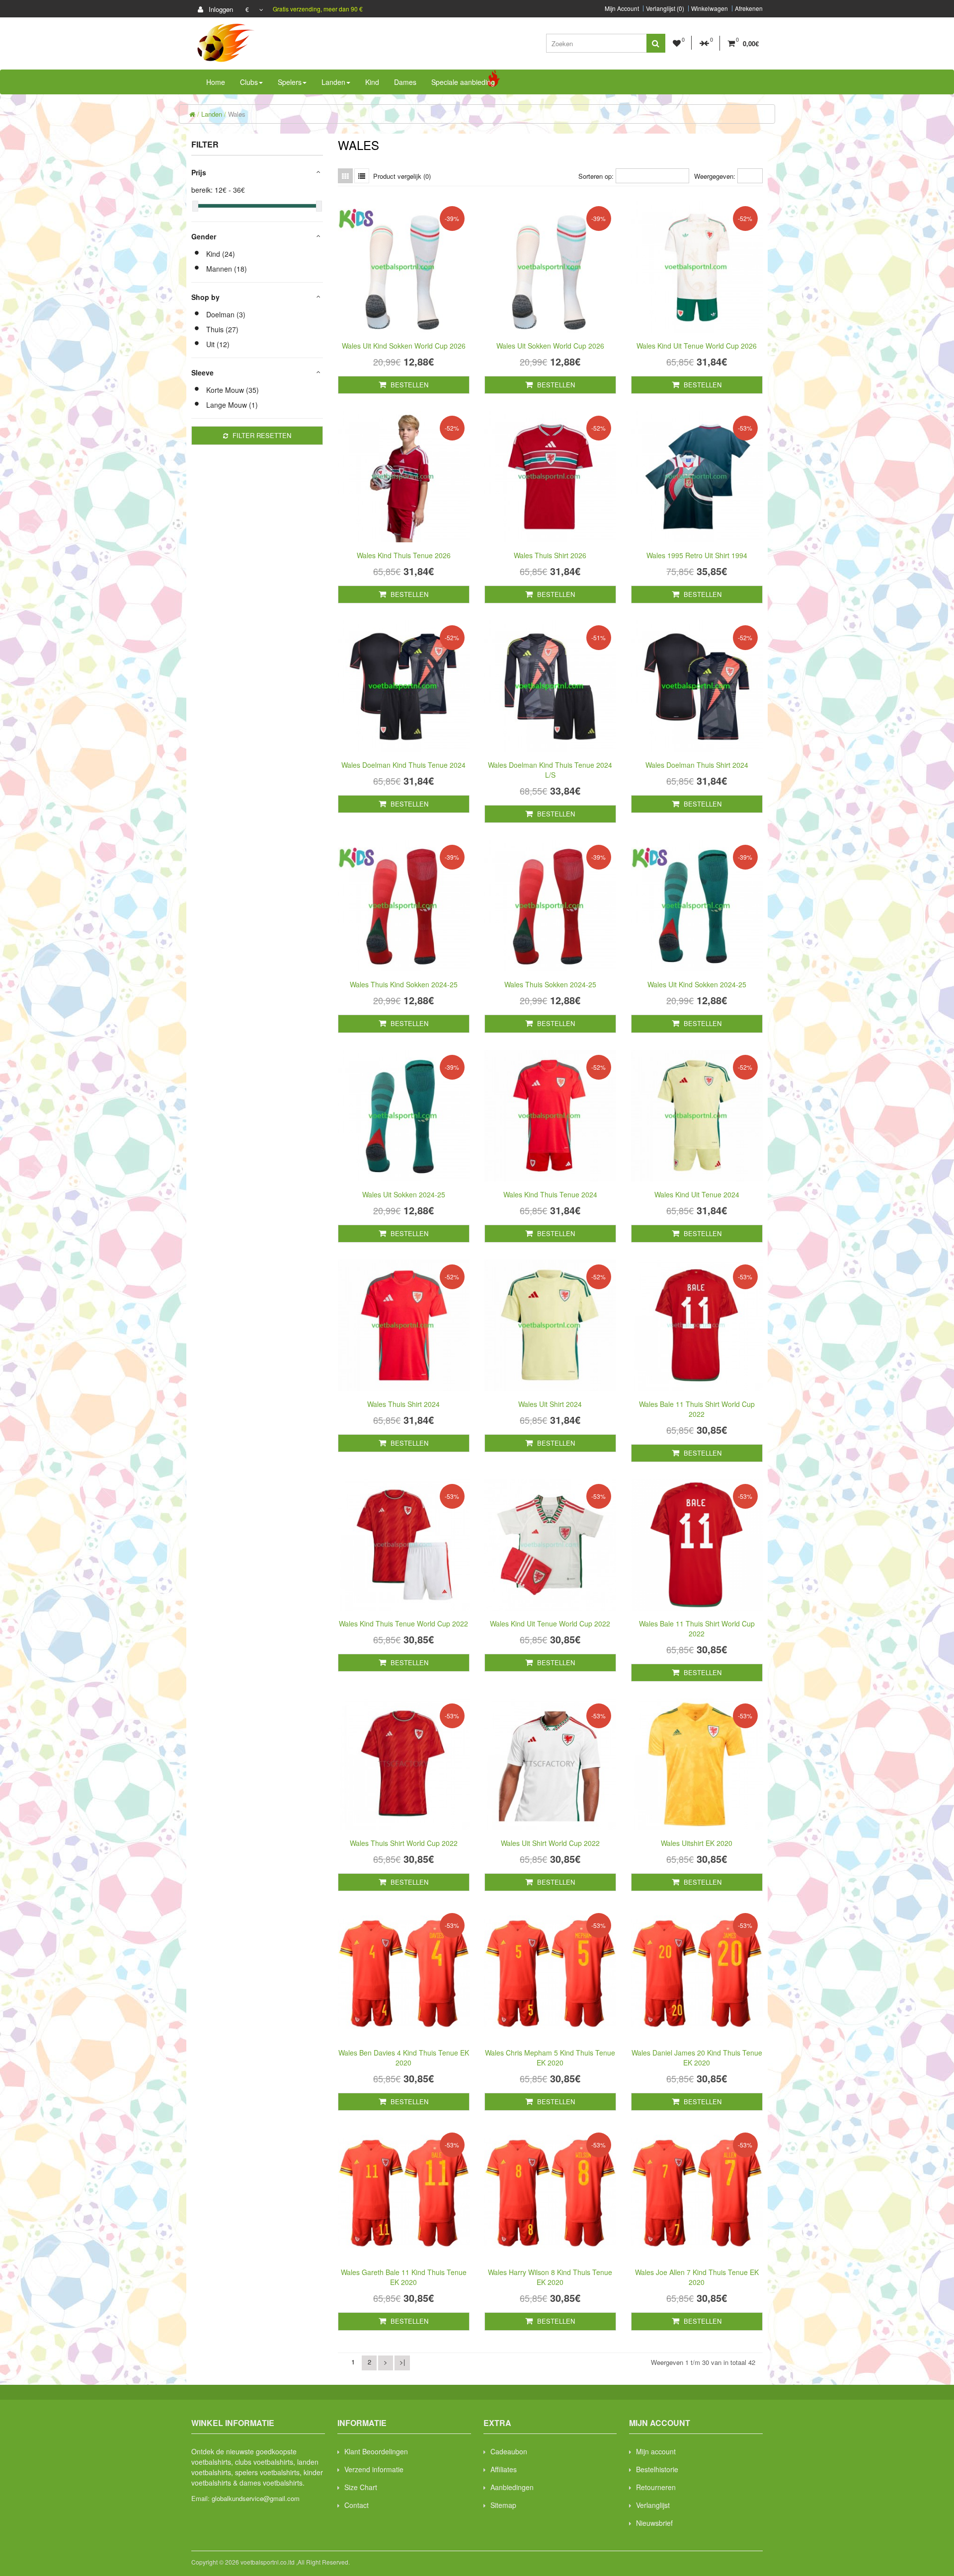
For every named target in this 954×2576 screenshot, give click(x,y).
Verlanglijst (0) (665, 8)
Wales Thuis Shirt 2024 (403, 1404)
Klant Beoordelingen (376, 2451)
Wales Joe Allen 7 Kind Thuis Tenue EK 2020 (697, 2277)
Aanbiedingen (512, 2487)
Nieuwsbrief (654, 2523)
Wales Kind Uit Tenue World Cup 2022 (550, 1623)
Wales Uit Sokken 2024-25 (404, 1194)
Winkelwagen (710, 8)
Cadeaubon (509, 2451)
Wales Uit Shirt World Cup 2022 (550, 1843)
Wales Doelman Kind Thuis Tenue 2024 (403, 765)
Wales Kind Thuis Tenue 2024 (550, 1194)
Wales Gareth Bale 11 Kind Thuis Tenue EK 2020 (404, 2277)
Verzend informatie (374, 2469)
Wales (237, 114)
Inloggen (220, 9)
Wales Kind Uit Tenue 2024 (697, 1194)
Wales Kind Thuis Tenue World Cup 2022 (403, 1623)
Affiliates (504, 2469)
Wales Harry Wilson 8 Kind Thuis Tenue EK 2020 (550, 2277)
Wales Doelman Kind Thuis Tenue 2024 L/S (550, 770)
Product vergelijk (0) (402, 176)
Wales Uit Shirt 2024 (550, 1404)
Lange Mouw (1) (232, 405)
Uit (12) (218, 344)
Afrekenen (749, 8)
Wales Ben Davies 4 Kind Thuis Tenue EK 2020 (404, 2058)
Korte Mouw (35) (233, 390)
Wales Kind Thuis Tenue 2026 (404, 555)
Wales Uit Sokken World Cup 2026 (550, 346)
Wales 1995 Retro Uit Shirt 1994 (697, 555)
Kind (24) (221, 254)
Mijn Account (622, 8)
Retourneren (656, 2487)
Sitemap (503, 2505)
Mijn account (656, 2451)
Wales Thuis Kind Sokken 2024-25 (404, 984)
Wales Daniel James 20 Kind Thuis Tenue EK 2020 (697, 2058)
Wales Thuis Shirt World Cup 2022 (404, 1843)
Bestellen (408, 385)
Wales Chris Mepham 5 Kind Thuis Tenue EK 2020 (550, 2058)
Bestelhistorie (657, 2469)
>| (402, 2362)
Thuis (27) (222, 329)
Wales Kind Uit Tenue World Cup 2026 (697, 346)
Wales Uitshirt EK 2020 (697, 1843)
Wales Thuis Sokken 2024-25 (550, 984)
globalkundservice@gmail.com (256, 2498)
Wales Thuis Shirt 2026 (550, 555)
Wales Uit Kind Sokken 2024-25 (697, 984)
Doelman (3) (226, 314)
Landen (212, 114)
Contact (357, 2505)
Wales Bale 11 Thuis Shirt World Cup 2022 (697, 1409)
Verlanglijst (653, 2505)
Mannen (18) (227, 269)
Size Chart (361, 2487)
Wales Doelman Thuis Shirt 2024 (697, 765)
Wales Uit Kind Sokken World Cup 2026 (404, 346)
